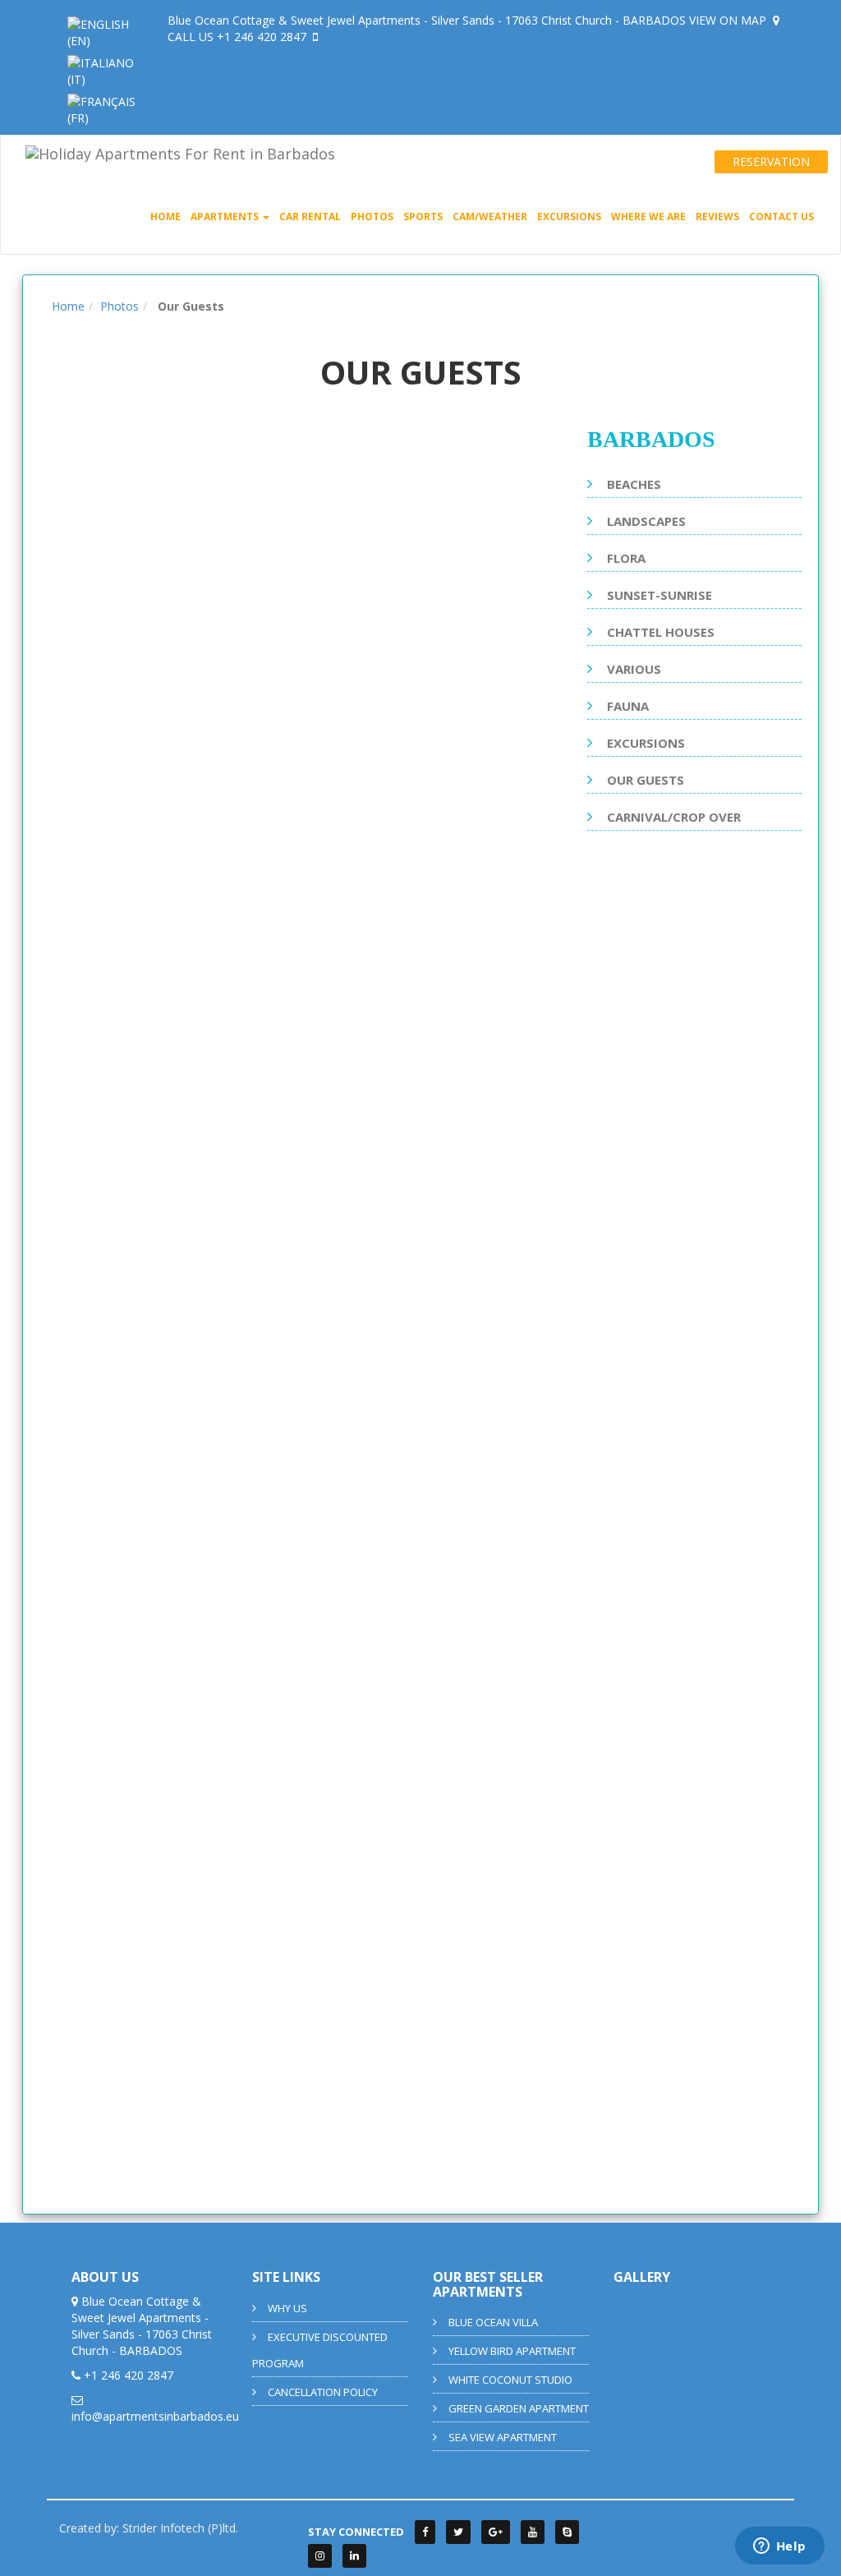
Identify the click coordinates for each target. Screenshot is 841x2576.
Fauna (628, 706)
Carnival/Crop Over (674, 817)
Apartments (226, 217)
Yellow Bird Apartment (512, 2351)
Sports (423, 217)
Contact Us (781, 217)
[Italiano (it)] (105, 70)
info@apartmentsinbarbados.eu (155, 2416)
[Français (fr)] (105, 109)
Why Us (287, 2308)
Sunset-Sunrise (659, 595)
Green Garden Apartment (519, 2408)
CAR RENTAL (310, 217)
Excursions (569, 217)
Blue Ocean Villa (493, 2322)
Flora (626, 558)
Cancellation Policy (323, 2392)
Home (165, 217)
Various (634, 669)
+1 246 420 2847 (263, 37)
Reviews (717, 217)
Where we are (648, 217)
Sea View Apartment (503, 2437)
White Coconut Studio (510, 2380)
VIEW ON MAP (729, 20)
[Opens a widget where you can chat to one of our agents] (779, 2547)
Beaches (634, 484)
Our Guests (646, 780)
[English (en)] (105, 32)
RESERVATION (771, 161)
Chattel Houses (661, 632)
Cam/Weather (490, 217)
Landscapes (646, 521)
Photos (372, 217)
